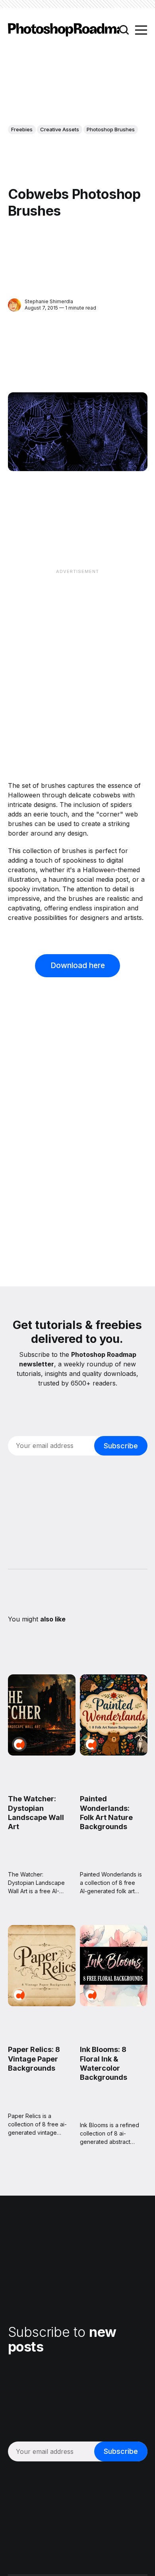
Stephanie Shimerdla (49, 301)
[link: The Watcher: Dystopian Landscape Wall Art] (42, 1753)
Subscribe (121, 1446)
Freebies (22, 129)
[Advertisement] (77, 655)
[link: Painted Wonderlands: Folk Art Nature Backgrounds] (113, 1753)
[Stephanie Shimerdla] (15, 305)
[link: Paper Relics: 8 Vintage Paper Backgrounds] (42, 2003)
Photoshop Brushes (111, 129)
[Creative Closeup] (19, 1744)
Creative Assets (60, 129)
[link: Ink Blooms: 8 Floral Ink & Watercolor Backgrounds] (113, 2003)
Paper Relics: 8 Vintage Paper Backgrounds (34, 2059)
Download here (78, 965)
